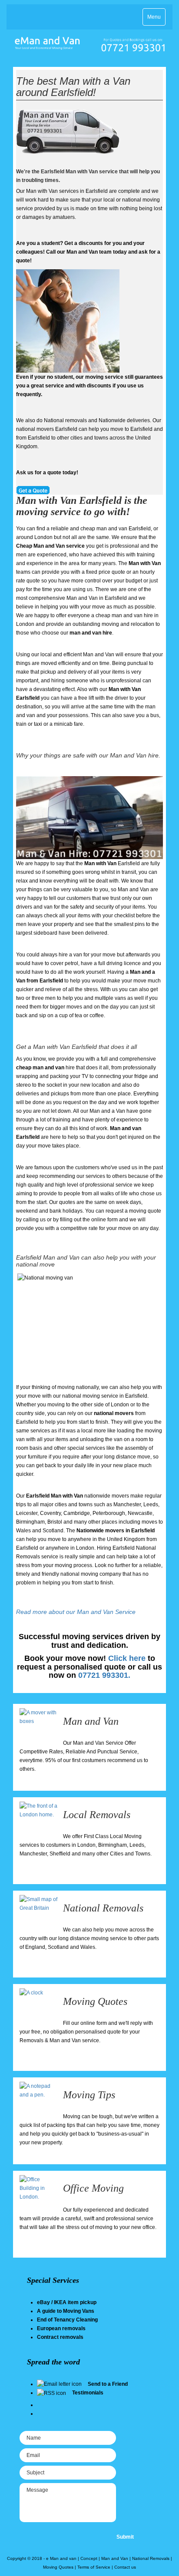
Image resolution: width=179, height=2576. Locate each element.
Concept (89, 2558)
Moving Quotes (95, 2001)
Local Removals (97, 1815)
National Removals (103, 1908)
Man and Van (91, 1721)
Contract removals (60, 2337)
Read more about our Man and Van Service (76, 1612)
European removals (61, 2328)
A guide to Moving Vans (66, 2311)
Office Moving (93, 2188)
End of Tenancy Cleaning (67, 2320)
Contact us (125, 2567)
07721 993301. (104, 1675)
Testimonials (88, 2393)
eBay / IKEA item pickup (67, 2302)
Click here (127, 1658)
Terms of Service (94, 2567)
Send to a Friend (108, 2384)
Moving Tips (89, 2095)
